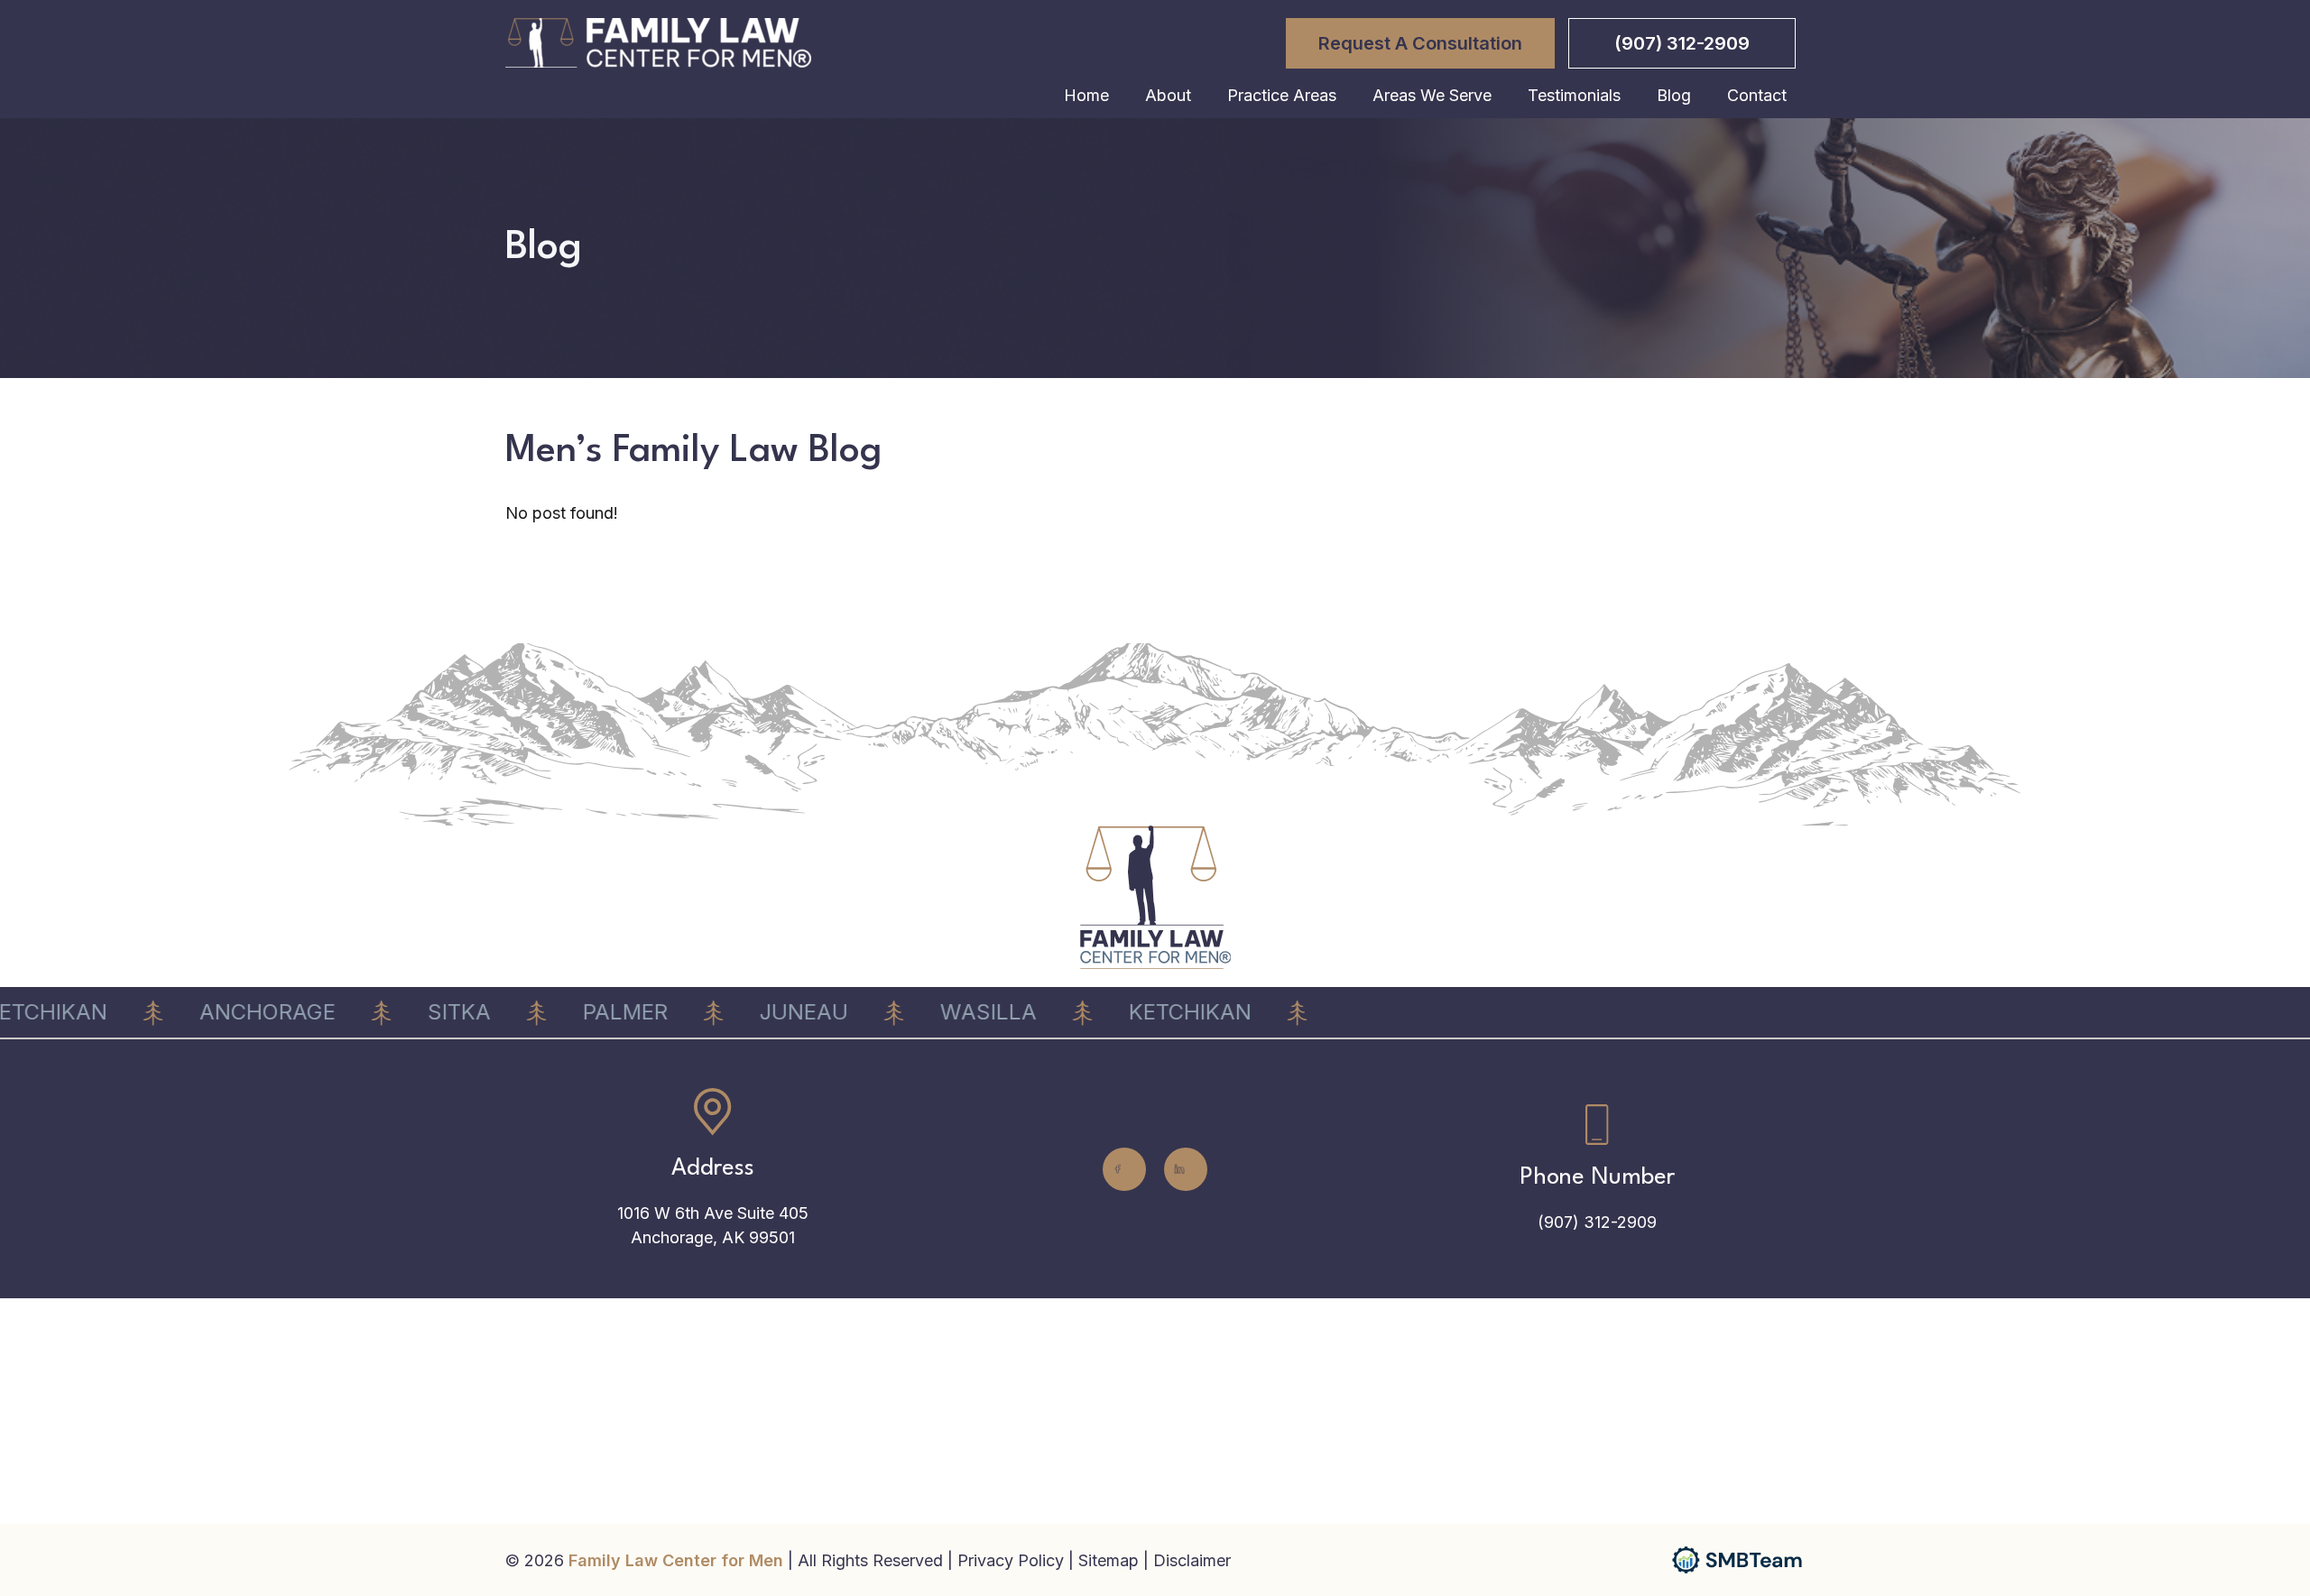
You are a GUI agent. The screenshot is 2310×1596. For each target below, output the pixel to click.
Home (1086, 95)
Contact (1757, 95)
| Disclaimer (1187, 1560)
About (1168, 95)
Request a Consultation (1420, 43)
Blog (1674, 95)
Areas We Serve (1432, 95)
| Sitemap (1106, 1560)
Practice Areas (1282, 95)
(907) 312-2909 (1682, 43)
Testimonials (1574, 95)
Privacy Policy (1013, 1560)
